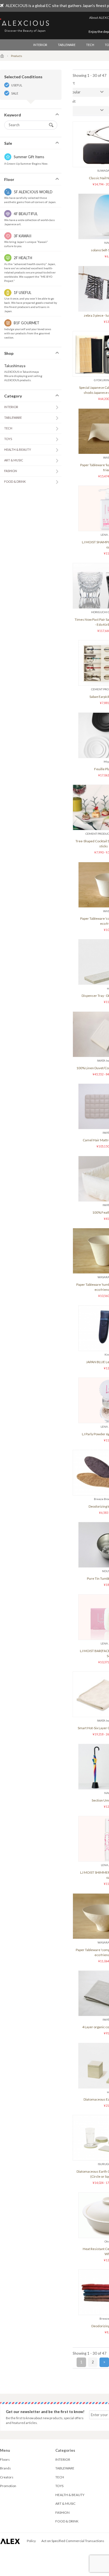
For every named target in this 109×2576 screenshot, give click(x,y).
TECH (90, 45)
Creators (7, 2477)
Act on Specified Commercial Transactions (73, 2541)
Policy (31, 2541)
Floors (5, 2459)
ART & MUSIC (14, 460)
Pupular (74, 92)
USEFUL (17, 85)
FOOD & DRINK (15, 481)
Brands (5, 2468)
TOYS (8, 439)
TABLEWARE (67, 45)
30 (70, 110)
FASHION (11, 471)
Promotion (8, 2486)
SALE (15, 93)
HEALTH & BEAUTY (18, 449)
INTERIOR (40, 45)
